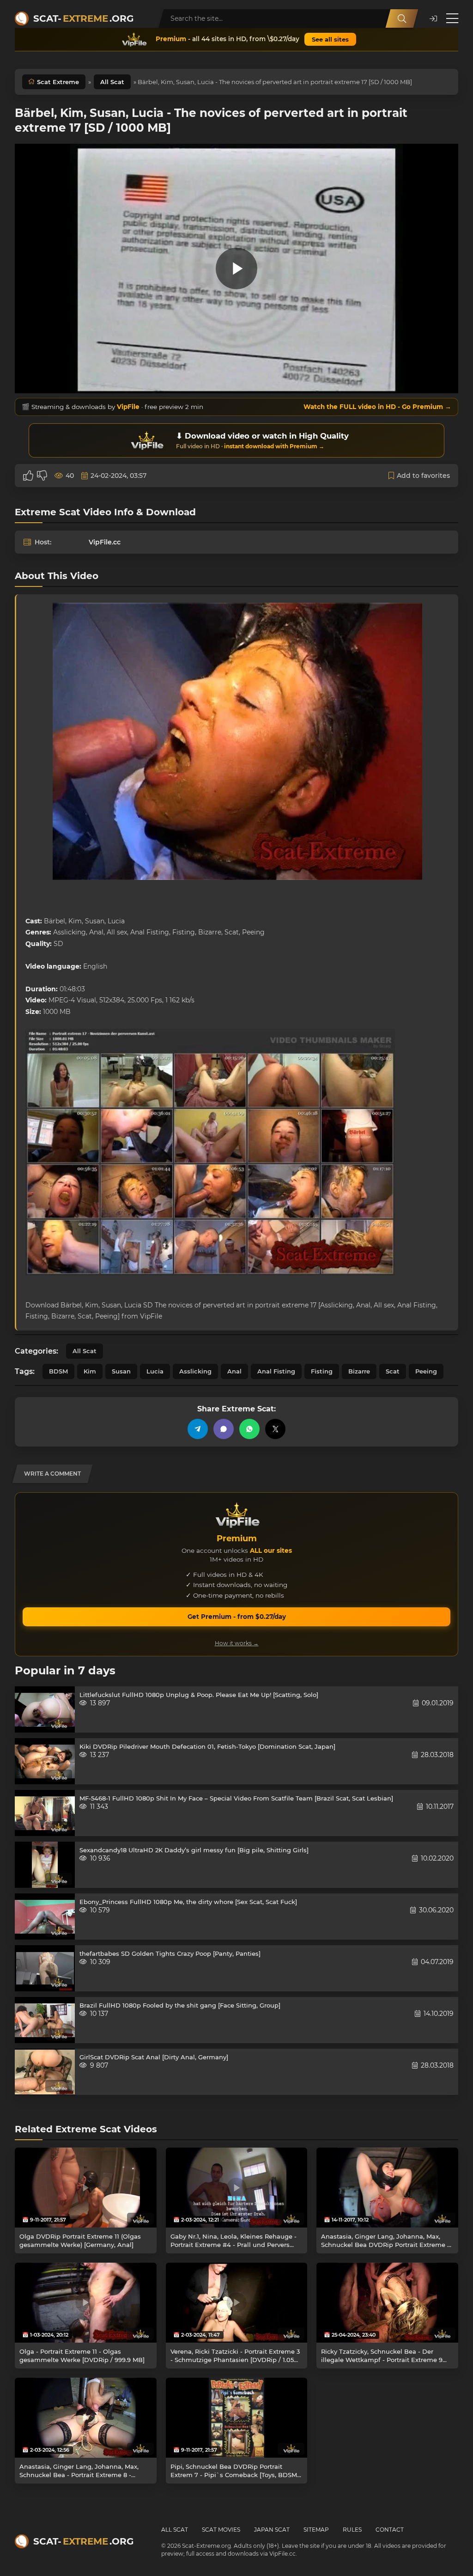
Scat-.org (83, 18)
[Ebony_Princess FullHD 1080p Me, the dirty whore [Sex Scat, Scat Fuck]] (45, 1917)
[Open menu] (452, 18)
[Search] (402, 18)
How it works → (237, 1643)
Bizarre (359, 1371)
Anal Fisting (276, 1371)
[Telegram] (198, 1429)
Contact (390, 2530)
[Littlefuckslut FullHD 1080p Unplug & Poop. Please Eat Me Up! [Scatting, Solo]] (45, 1709)
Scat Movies (221, 2530)
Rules (352, 2530)
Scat (393, 1371)
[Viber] (224, 1429)
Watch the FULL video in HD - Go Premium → (377, 407)
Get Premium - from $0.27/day (237, 1617)
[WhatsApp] (249, 1429)
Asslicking (195, 1371)
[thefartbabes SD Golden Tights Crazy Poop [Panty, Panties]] (45, 1968)
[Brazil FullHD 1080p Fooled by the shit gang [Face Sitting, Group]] (45, 2020)
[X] (275, 1429)
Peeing (426, 1371)
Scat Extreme (58, 82)
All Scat (112, 82)
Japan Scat (272, 2530)
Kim (90, 1371)
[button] (433, 19)
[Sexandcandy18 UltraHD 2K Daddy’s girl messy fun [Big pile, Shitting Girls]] (45, 1865)
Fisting (322, 1371)
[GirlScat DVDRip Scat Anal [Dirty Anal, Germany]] (45, 2072)
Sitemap (316, 2530)
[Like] (28, 476)
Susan (121, 1371)
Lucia (155, 1371)
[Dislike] (42, 476)
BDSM (58, 1371)
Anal (234, 1371)
